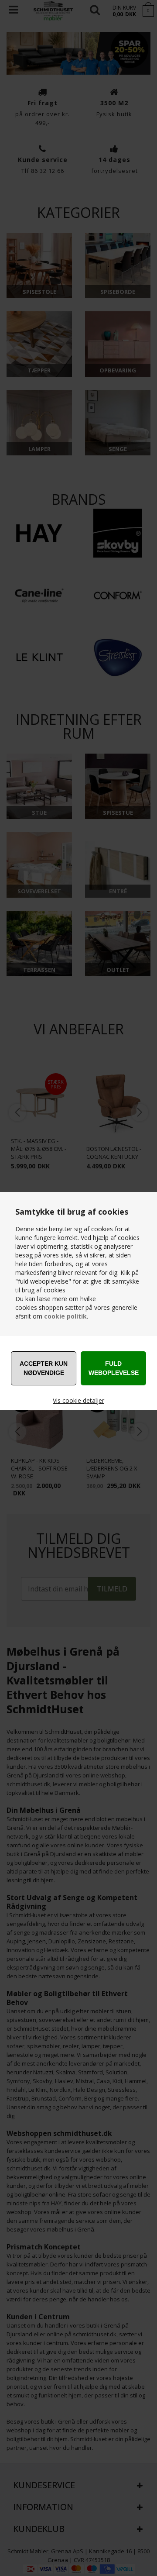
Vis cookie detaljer (78, 1400)
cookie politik (65, 1316)
